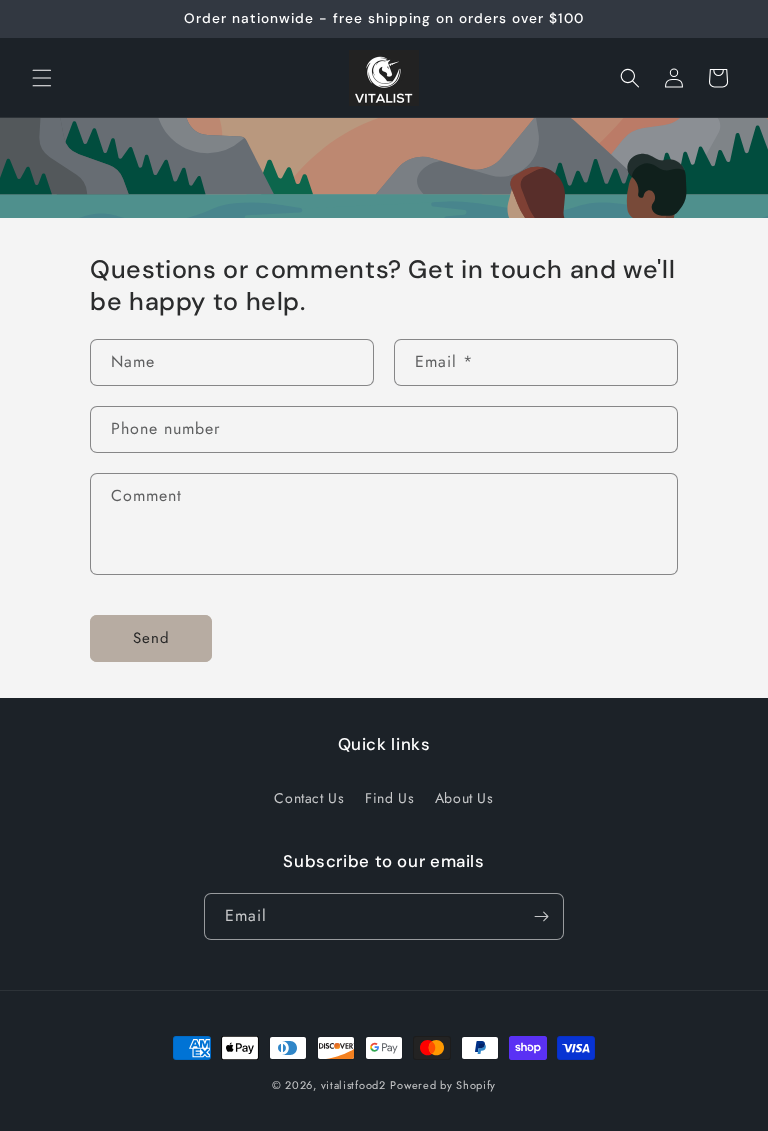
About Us (464, 798)
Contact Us (309, 798)
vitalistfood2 (353, 1085)
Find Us (389, 798)
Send (151, 638)
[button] (42, 78)
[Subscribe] (541, 916)
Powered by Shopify (443, 1085)
